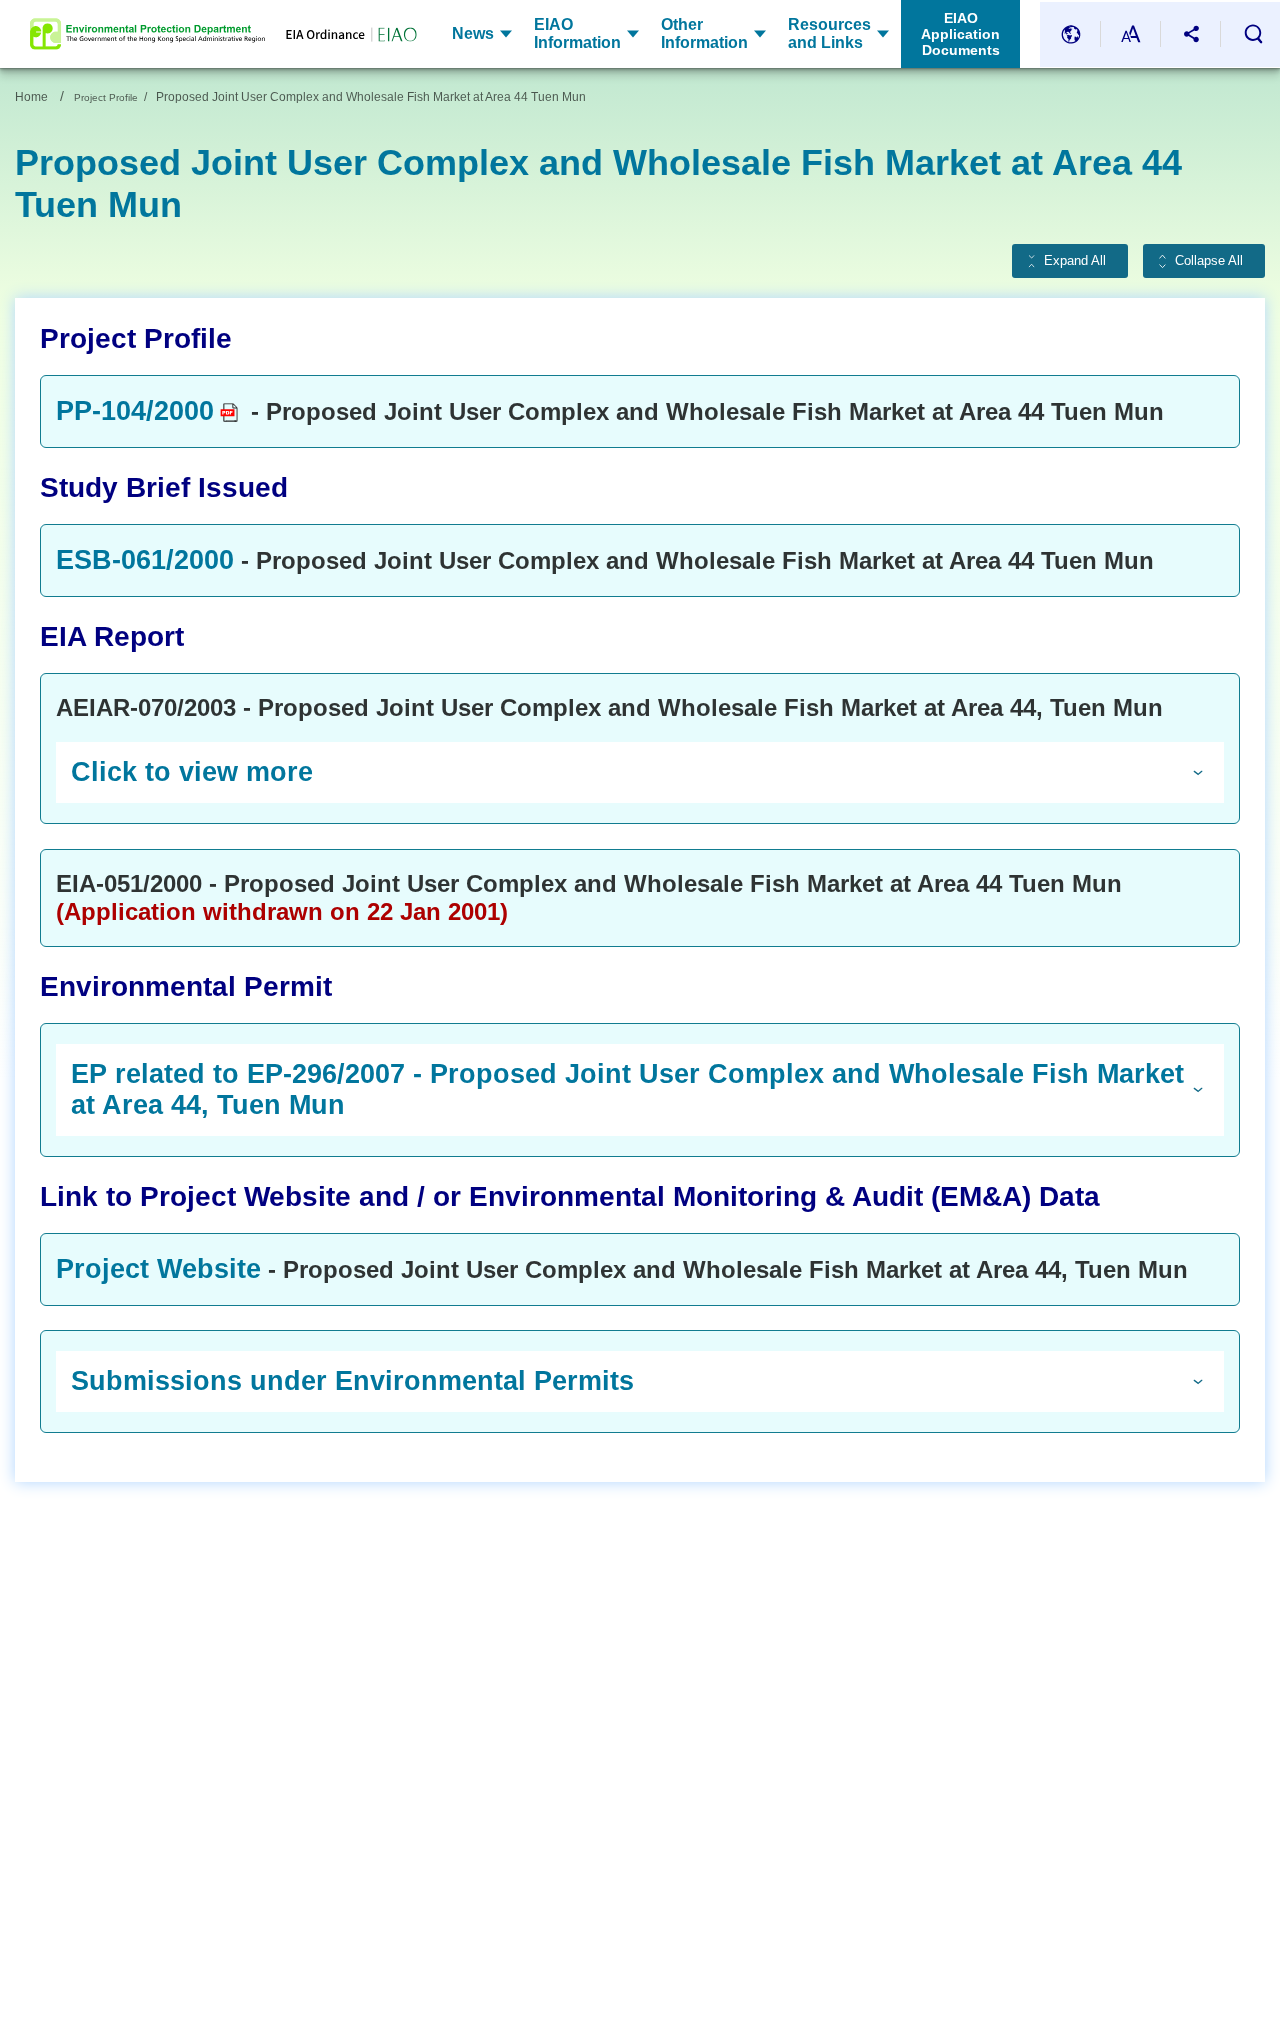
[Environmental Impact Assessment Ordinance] (341, 34)
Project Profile (106, 97)
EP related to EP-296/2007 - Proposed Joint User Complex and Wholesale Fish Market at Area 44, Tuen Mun (627, 1089)
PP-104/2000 (135, 411)
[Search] (1253, 34)
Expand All (1075, 261)
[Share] (1191, 34)
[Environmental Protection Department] (147, 34)
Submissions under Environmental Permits (352, 1381)
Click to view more (192, 772)
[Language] (1071, 34)
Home (31, 97)
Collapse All (1209, 261)
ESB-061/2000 (145, 560)
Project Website (158, 1269)
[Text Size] (1131, 34)
